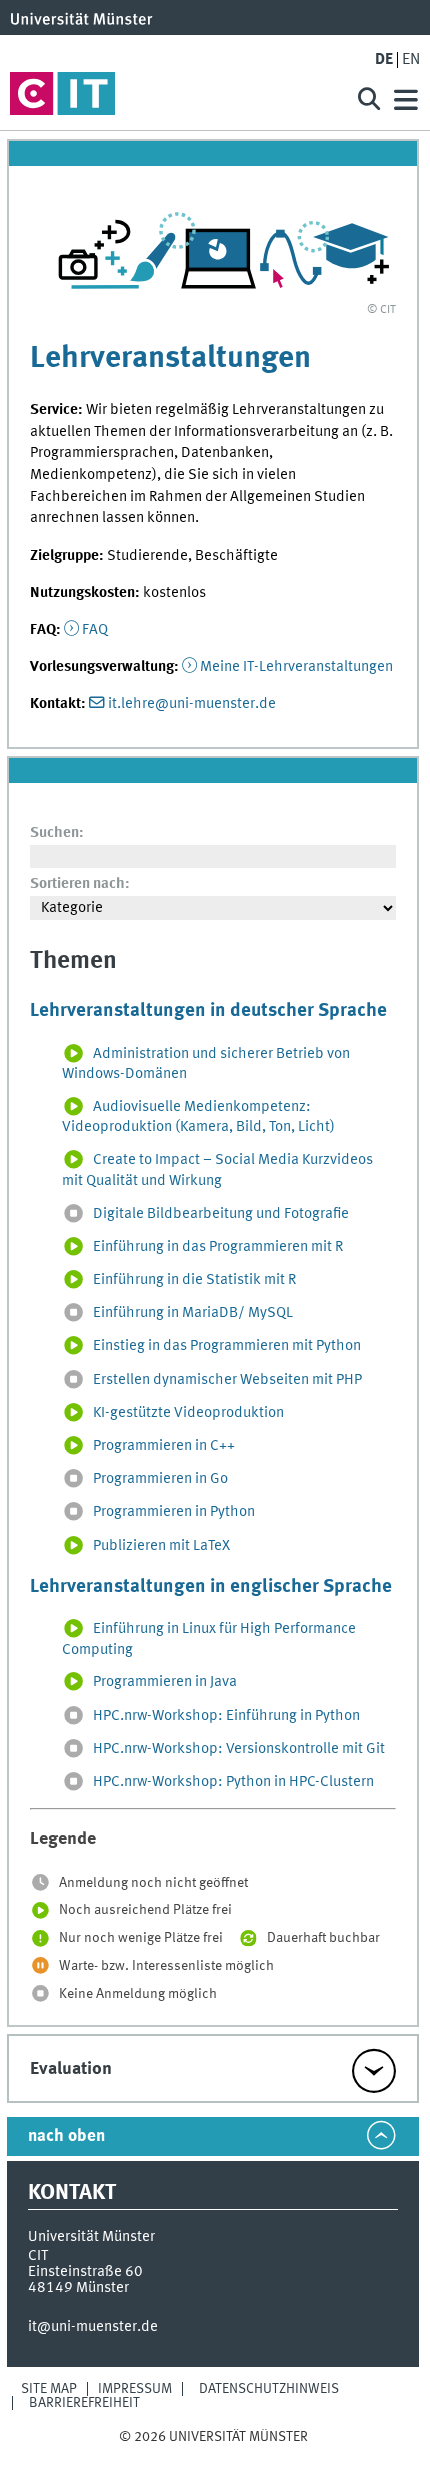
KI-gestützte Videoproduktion (188, 1413)
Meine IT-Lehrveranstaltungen (296, 667)
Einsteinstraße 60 (85, 2272)
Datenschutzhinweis (269, 2389)
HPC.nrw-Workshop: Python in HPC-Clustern (233, 1782)
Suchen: (57, 833)
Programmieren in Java (165, 1683)
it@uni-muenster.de (93, 2327)
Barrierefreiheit (84, 2403)
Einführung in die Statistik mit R (194, 1280)
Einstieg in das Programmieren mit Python (227, 1347)
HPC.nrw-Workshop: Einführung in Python (226, 1716)
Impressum (135, 2389)
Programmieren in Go (160, 1479)
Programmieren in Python (174, 1513)
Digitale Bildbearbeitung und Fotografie (221, 1214)
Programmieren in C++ (164, 1446)
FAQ (95, 630)
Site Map (49, 2389)
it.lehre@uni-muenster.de (192, 704)
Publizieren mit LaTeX (161, 1546)
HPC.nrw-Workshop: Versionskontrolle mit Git (239, 1749)
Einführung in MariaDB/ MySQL (193, 1314)
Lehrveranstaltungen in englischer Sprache (211, 1587)
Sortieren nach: (80, 884)
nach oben (66, 2136)
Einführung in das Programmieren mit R (218, 1247)
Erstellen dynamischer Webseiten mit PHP (227, 1380)
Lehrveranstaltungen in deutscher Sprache (208, 1011)
